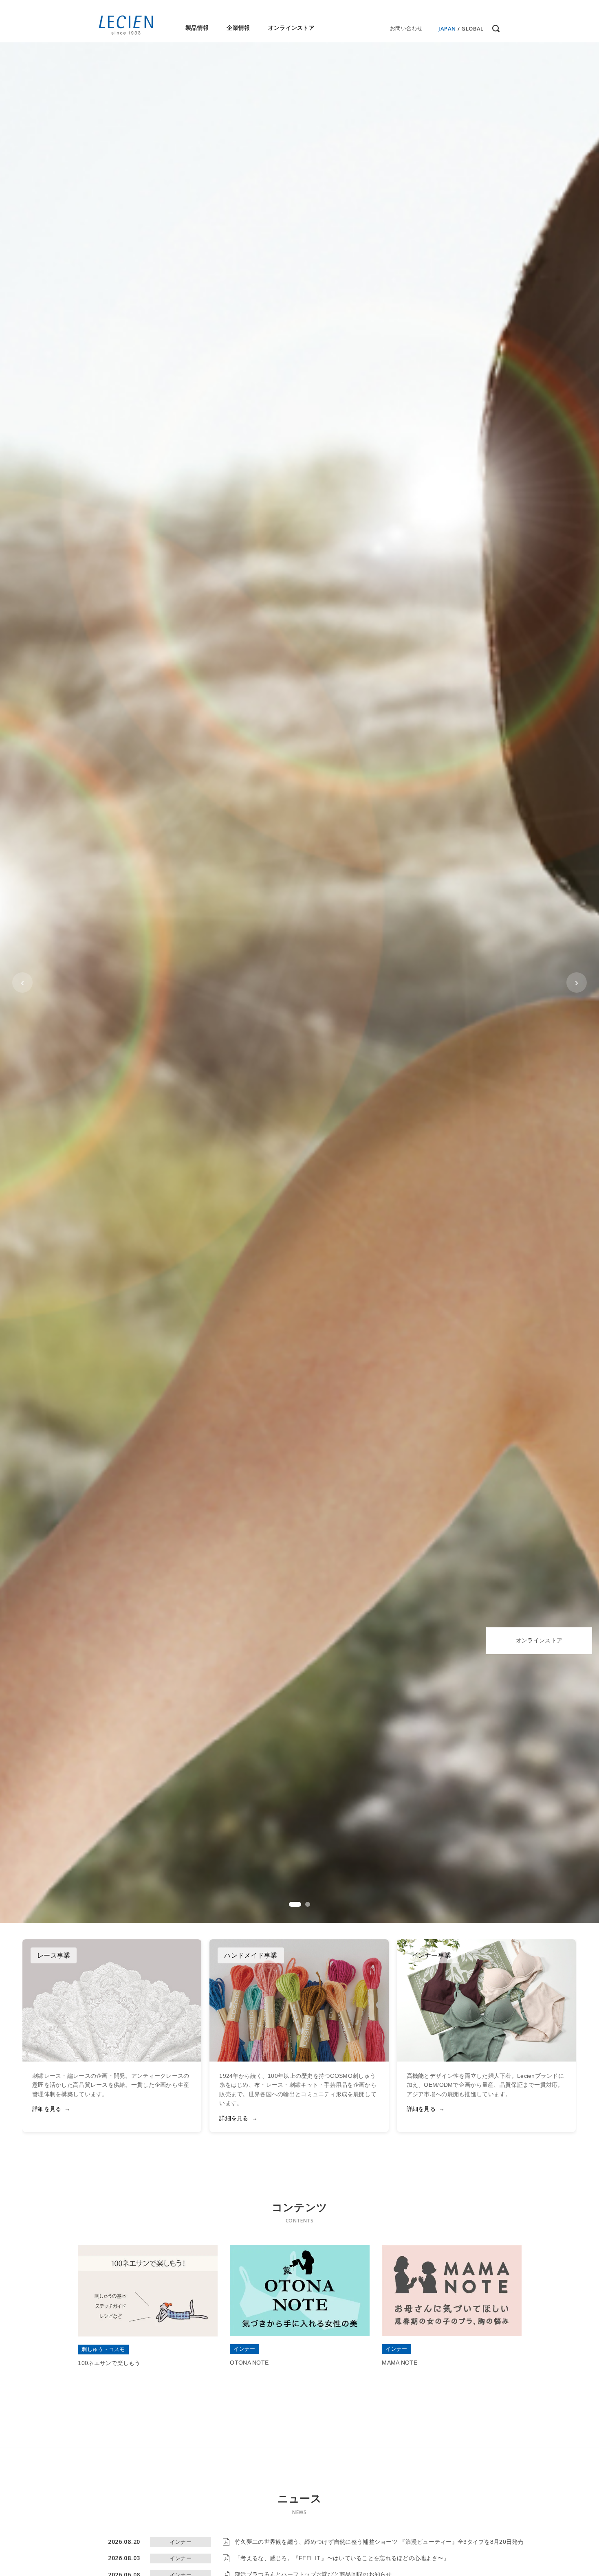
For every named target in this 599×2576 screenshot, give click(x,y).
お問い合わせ (406, 28)
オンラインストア (291, 28)
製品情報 (197, 28)
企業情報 (238, 28)
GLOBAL (472, 29)
